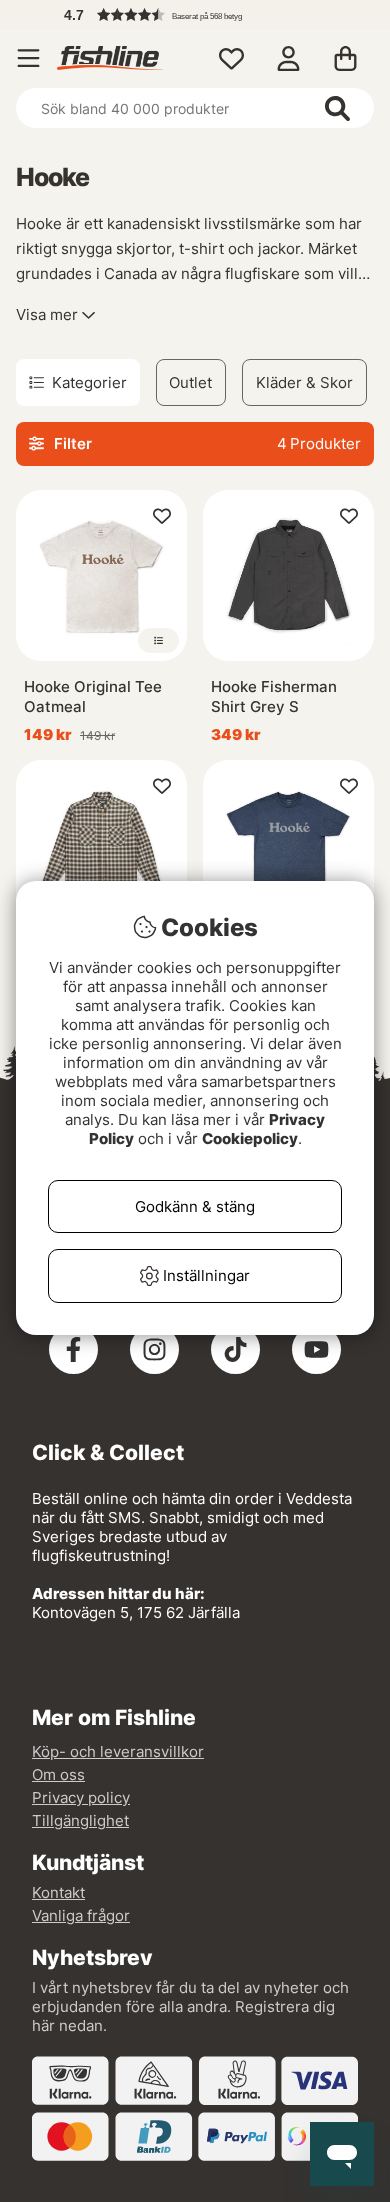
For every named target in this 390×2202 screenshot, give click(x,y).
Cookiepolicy (250, 1138)
